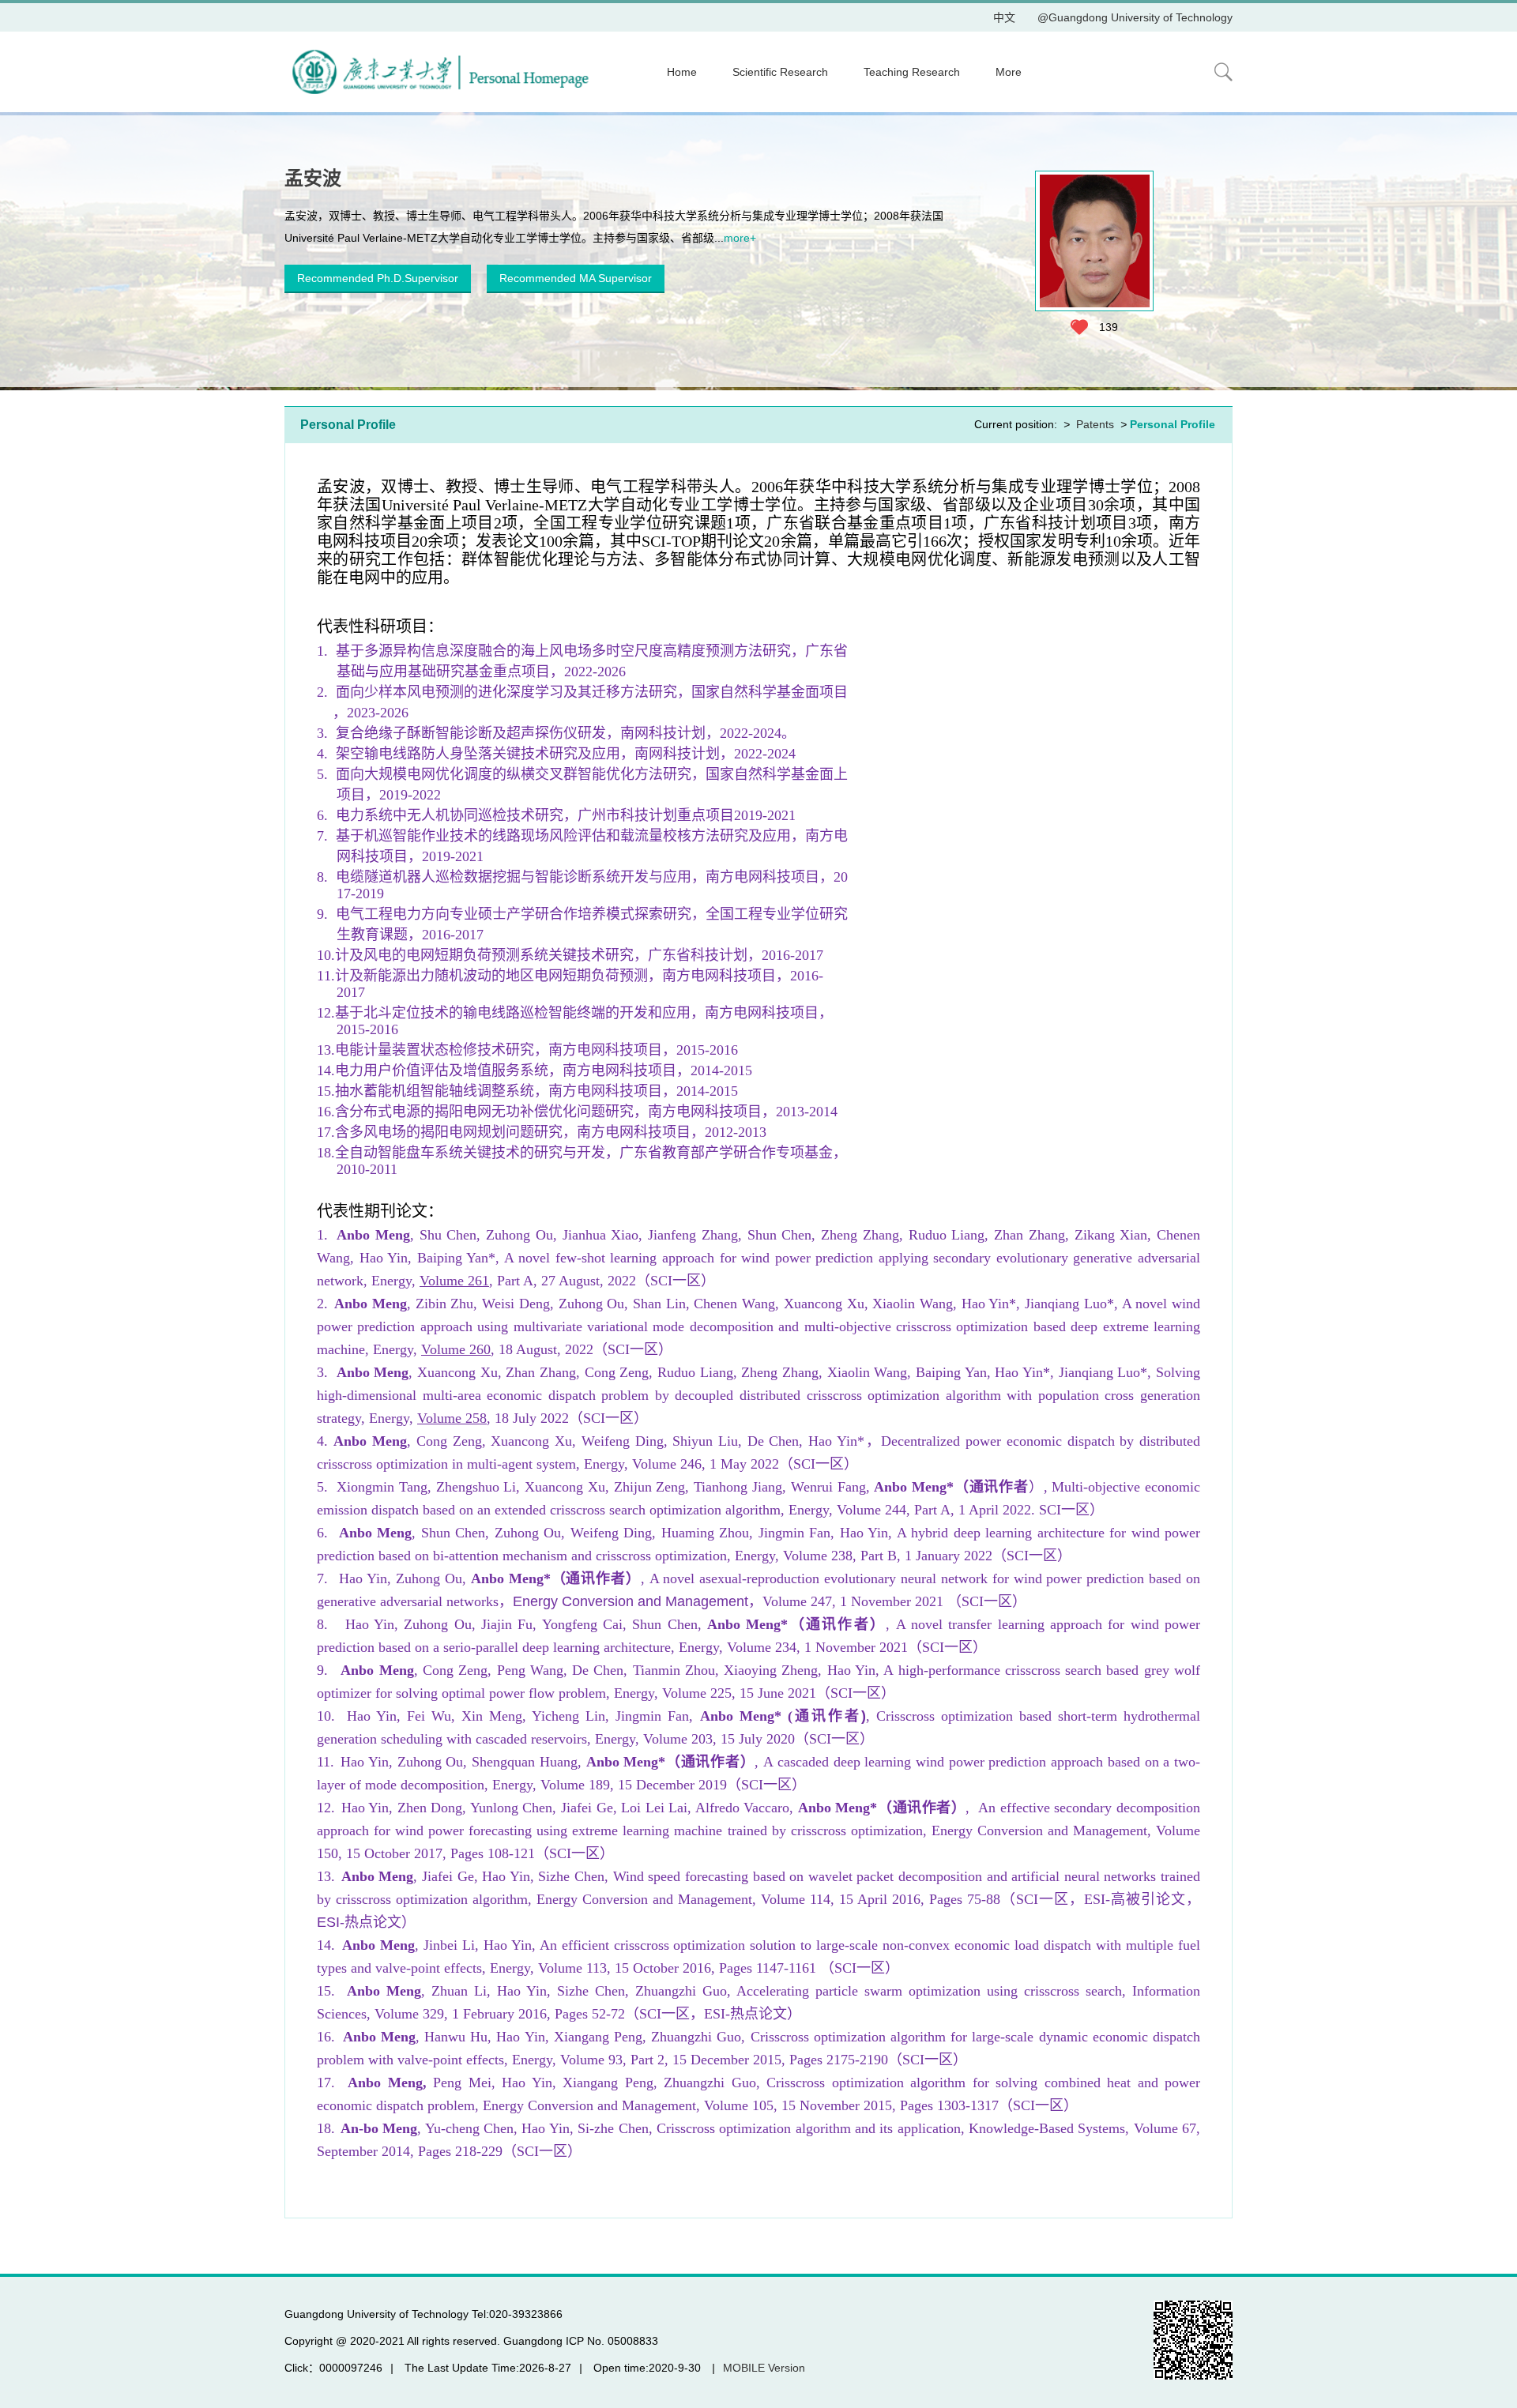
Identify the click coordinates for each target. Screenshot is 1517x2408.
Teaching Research (912, 72)
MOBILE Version (764, 2368)
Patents (1095, 424)
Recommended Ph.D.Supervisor (378, 278)
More (1009, 72)
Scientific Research (780, 72)
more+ (740, 238)
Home (682, 72)
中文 (1004, 17)
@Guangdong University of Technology (1135, 17)
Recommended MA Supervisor (576, 278)
